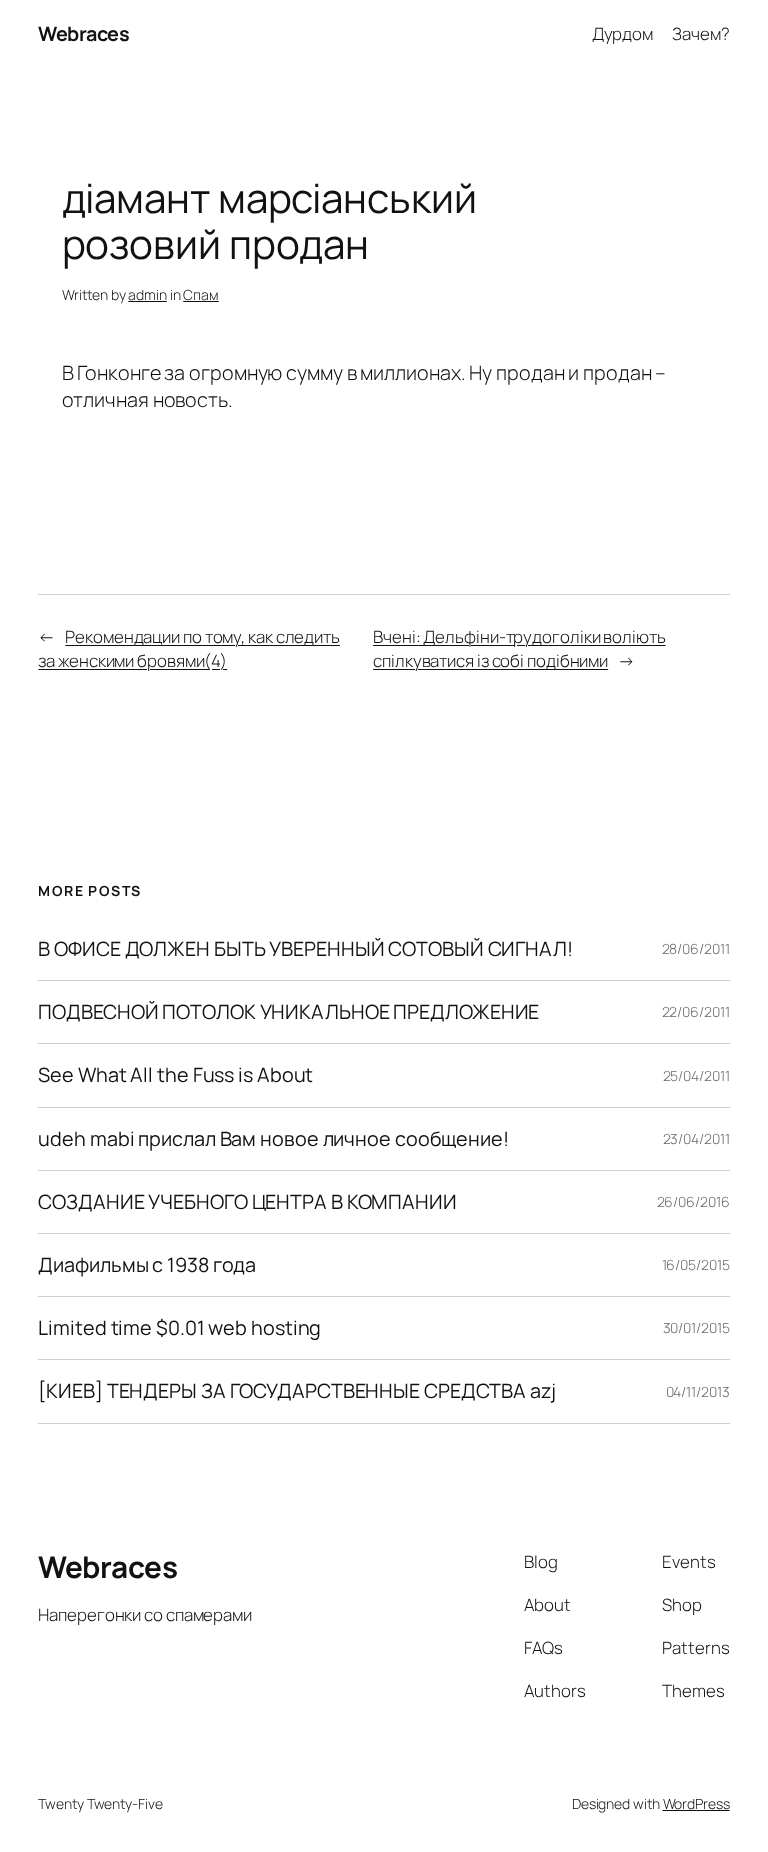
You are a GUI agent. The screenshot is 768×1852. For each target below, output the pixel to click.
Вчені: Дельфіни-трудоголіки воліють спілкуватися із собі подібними (519, 648)
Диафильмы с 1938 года (147, 1265)
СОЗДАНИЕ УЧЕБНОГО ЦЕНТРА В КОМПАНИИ (247, 1202)
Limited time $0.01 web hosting (179, 1328)
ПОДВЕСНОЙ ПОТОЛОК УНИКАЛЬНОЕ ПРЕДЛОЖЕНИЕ (288, 1012)
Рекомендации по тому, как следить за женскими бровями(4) (189, 648)
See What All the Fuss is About (175, 1075)
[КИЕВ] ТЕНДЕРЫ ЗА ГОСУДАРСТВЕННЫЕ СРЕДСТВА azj (296, 1391)
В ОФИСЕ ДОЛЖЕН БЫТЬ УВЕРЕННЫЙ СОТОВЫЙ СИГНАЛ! (305, 949)
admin (147, 294)
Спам (201, 294)
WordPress (696, 1803)
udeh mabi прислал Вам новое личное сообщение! (273, 1139)
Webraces (83, 33)
